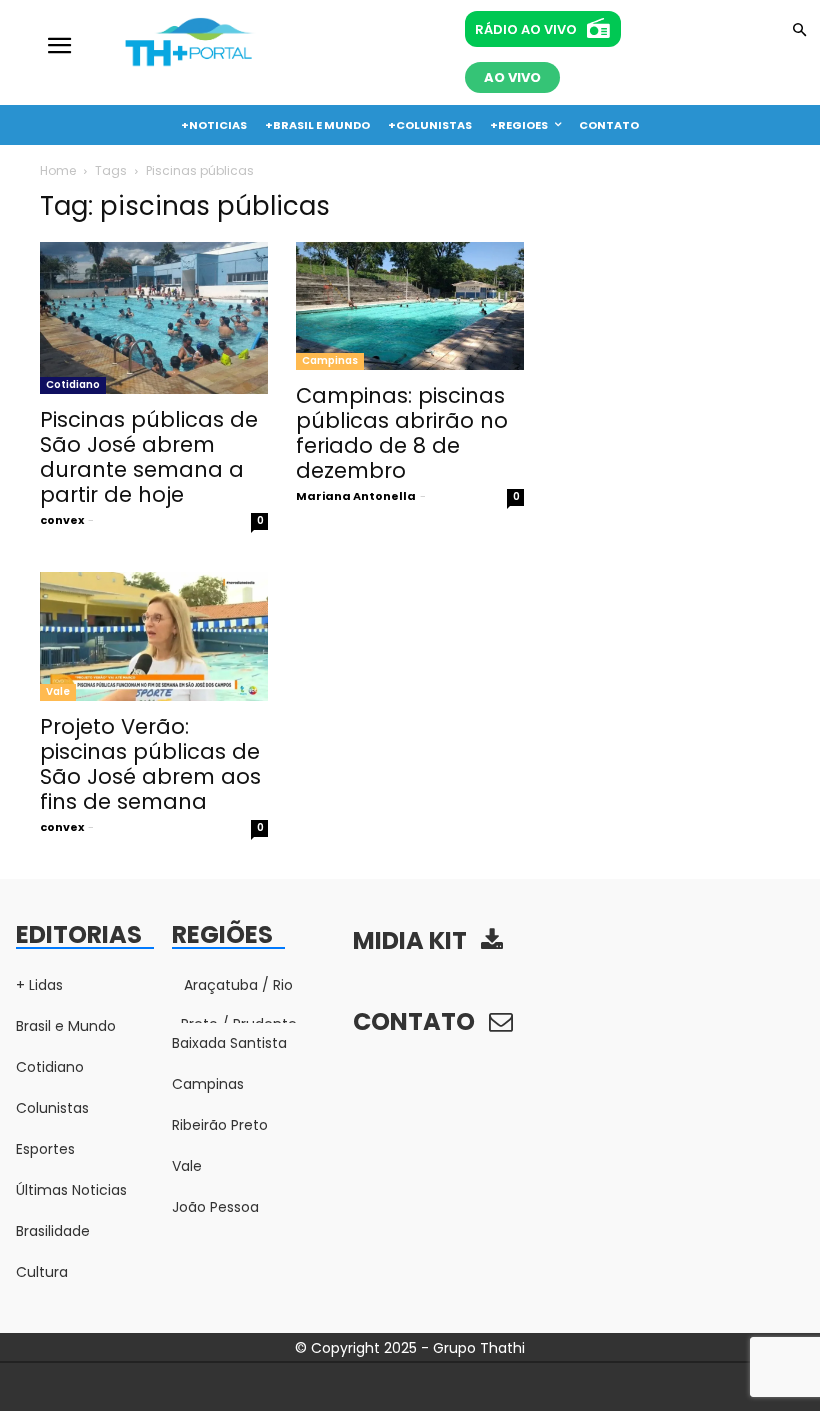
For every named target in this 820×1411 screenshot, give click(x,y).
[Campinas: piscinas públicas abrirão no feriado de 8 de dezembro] (410, 306)
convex (62, 520)
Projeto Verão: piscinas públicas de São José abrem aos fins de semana (150, 764)
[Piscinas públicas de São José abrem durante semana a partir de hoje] (154, 318)
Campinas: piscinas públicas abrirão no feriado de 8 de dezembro (402, 433)
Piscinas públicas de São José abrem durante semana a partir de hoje (149, 457)
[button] (799, 31)
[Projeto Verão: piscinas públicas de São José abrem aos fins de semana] (154, 636)
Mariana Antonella (356, 496)
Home (58, 170)
